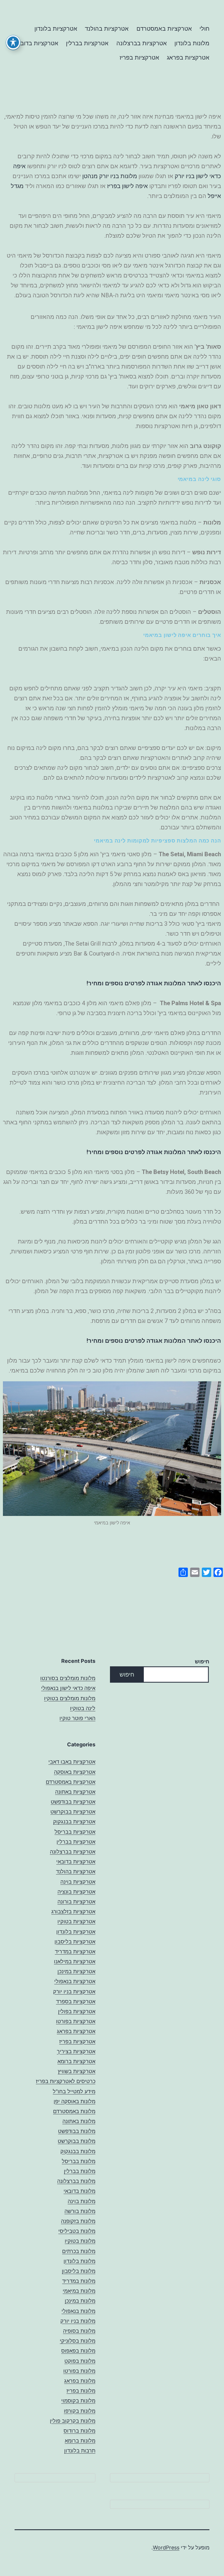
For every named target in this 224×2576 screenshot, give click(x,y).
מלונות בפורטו (79, 2371)
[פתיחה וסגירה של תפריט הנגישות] (13, 42)
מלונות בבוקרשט (77, 2141)
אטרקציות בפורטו (76, 2021)
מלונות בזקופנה (78, 2221)
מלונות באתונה (79, 2121)
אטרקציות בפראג (188, 58)
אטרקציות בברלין (87, 43)
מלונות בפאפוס (78, 2351)
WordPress (166, 2548)
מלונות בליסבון (79, 2271)
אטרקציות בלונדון (56, 29)
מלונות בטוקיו (80, 2241)
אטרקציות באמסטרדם (164, 29)
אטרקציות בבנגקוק (74, 1822)
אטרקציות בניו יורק (74, 1992)
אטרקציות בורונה (76, 1902)
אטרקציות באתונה (75, 1792)
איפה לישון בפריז (127, 186)
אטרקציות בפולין (77, 2011)
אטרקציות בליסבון (75, 1942)
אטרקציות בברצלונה (142, 43)
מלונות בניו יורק (78, 2321)
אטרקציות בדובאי (37, 43)
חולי (204, 29)
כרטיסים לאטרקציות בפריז (66, 2081)
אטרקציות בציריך (76, 2051)
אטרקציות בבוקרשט (73, 1812)
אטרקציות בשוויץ (77, 2071)
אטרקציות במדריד (75, 1951)
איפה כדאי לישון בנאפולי (68, 1688)
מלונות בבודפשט (77, 2131)
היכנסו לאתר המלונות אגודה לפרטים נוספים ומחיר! (154, 983)
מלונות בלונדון (192, 43)
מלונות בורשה (80, 2211)
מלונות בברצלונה (76, 2181)
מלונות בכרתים (79, 2251)
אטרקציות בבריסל (75, 1832)
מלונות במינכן (80, 2301)
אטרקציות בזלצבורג (73, 1911)
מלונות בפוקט (80, 2361)
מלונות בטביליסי (77, 2231)
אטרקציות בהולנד (107, 29)
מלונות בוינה (82, 2201)
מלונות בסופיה (79, 2331)
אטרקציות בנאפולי (75, 1981)
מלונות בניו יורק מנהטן (110, 176)
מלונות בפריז (81, 2391)
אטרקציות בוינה (78, 1882)
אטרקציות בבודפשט (73, 1802)
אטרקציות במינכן (76, 1971)
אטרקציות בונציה (76, 1892)
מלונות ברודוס (79, 2431)
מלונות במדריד (79, 2281)
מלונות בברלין (80, 2171)
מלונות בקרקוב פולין (73, 2421)
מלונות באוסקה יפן (75, 2101)
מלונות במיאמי (79, 2291)
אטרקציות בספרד (76, 2001)
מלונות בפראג (80, 2381)
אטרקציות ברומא (76, 2061)
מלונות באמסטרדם (74, 2111)
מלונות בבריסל (79, 2161)
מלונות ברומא (80, 2441)
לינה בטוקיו (83, 1708)
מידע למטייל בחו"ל (74, 2091)
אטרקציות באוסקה (75, 1772)
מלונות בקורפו (80, 2411)
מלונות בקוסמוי (78, 2401)
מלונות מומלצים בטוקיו (70, 1698)
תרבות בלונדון (80, 2451)
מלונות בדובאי (79, 2191)
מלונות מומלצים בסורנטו (68, 1678)
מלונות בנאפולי (78, 2311)
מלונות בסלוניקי (78, 2341)
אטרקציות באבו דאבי (72, 1762)
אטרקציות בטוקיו (76, 1921)
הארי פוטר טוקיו (77, 1718)
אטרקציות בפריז (139, 58)
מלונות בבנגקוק (78, 2151)
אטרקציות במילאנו (75, 1961)
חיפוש (202, 1662)
